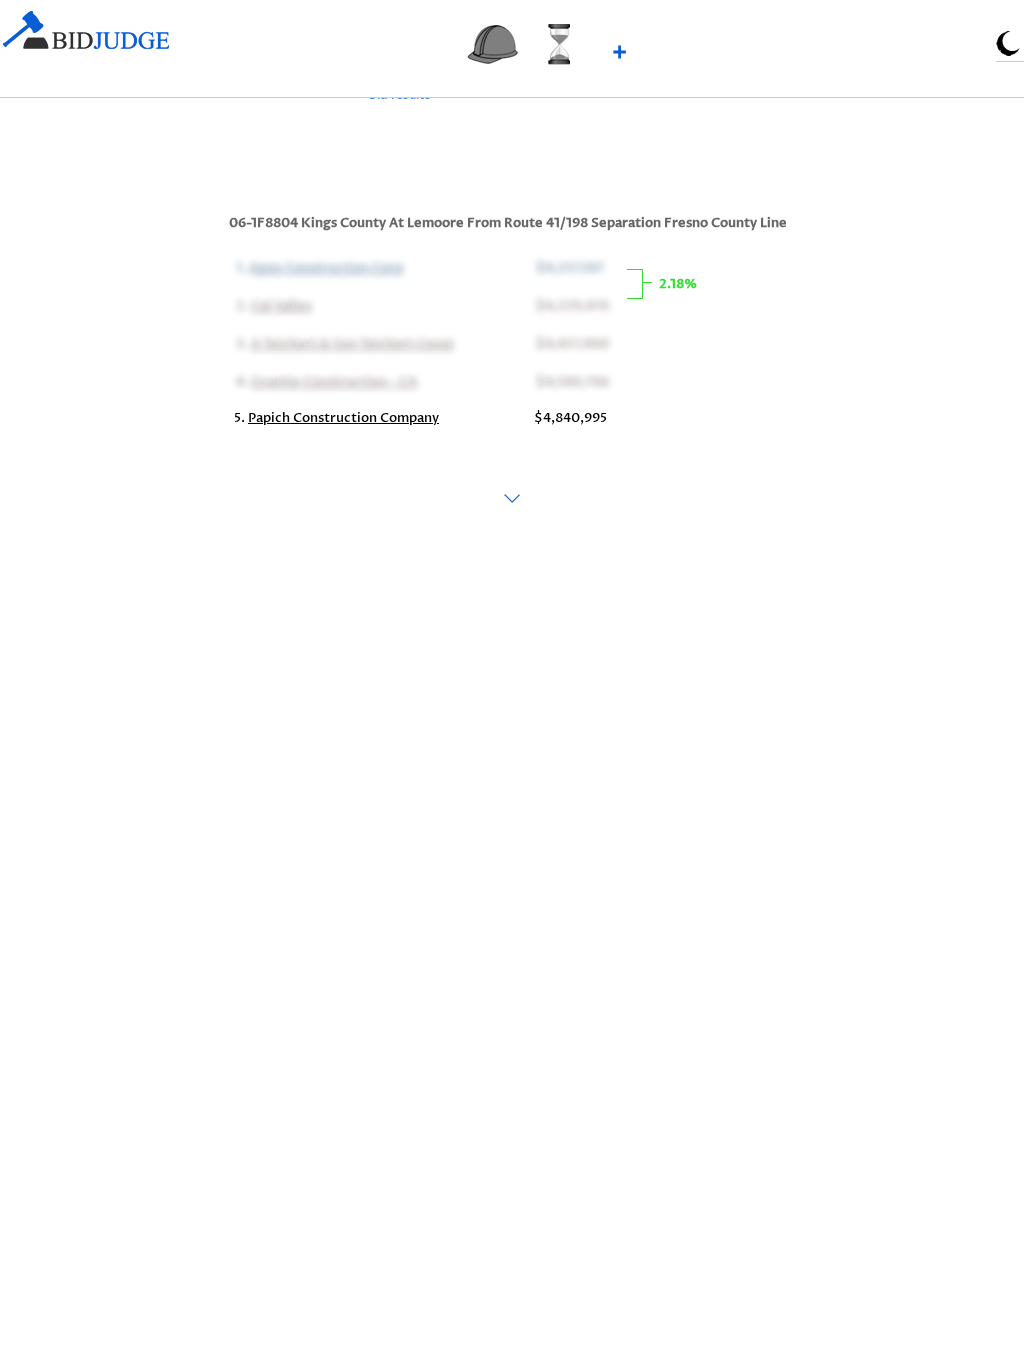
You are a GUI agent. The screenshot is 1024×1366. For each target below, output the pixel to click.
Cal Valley (279, 304)
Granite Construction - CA (332, 380)
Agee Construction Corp (324, 266)
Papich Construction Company (343, 418)
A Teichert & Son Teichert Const (350, 342)
